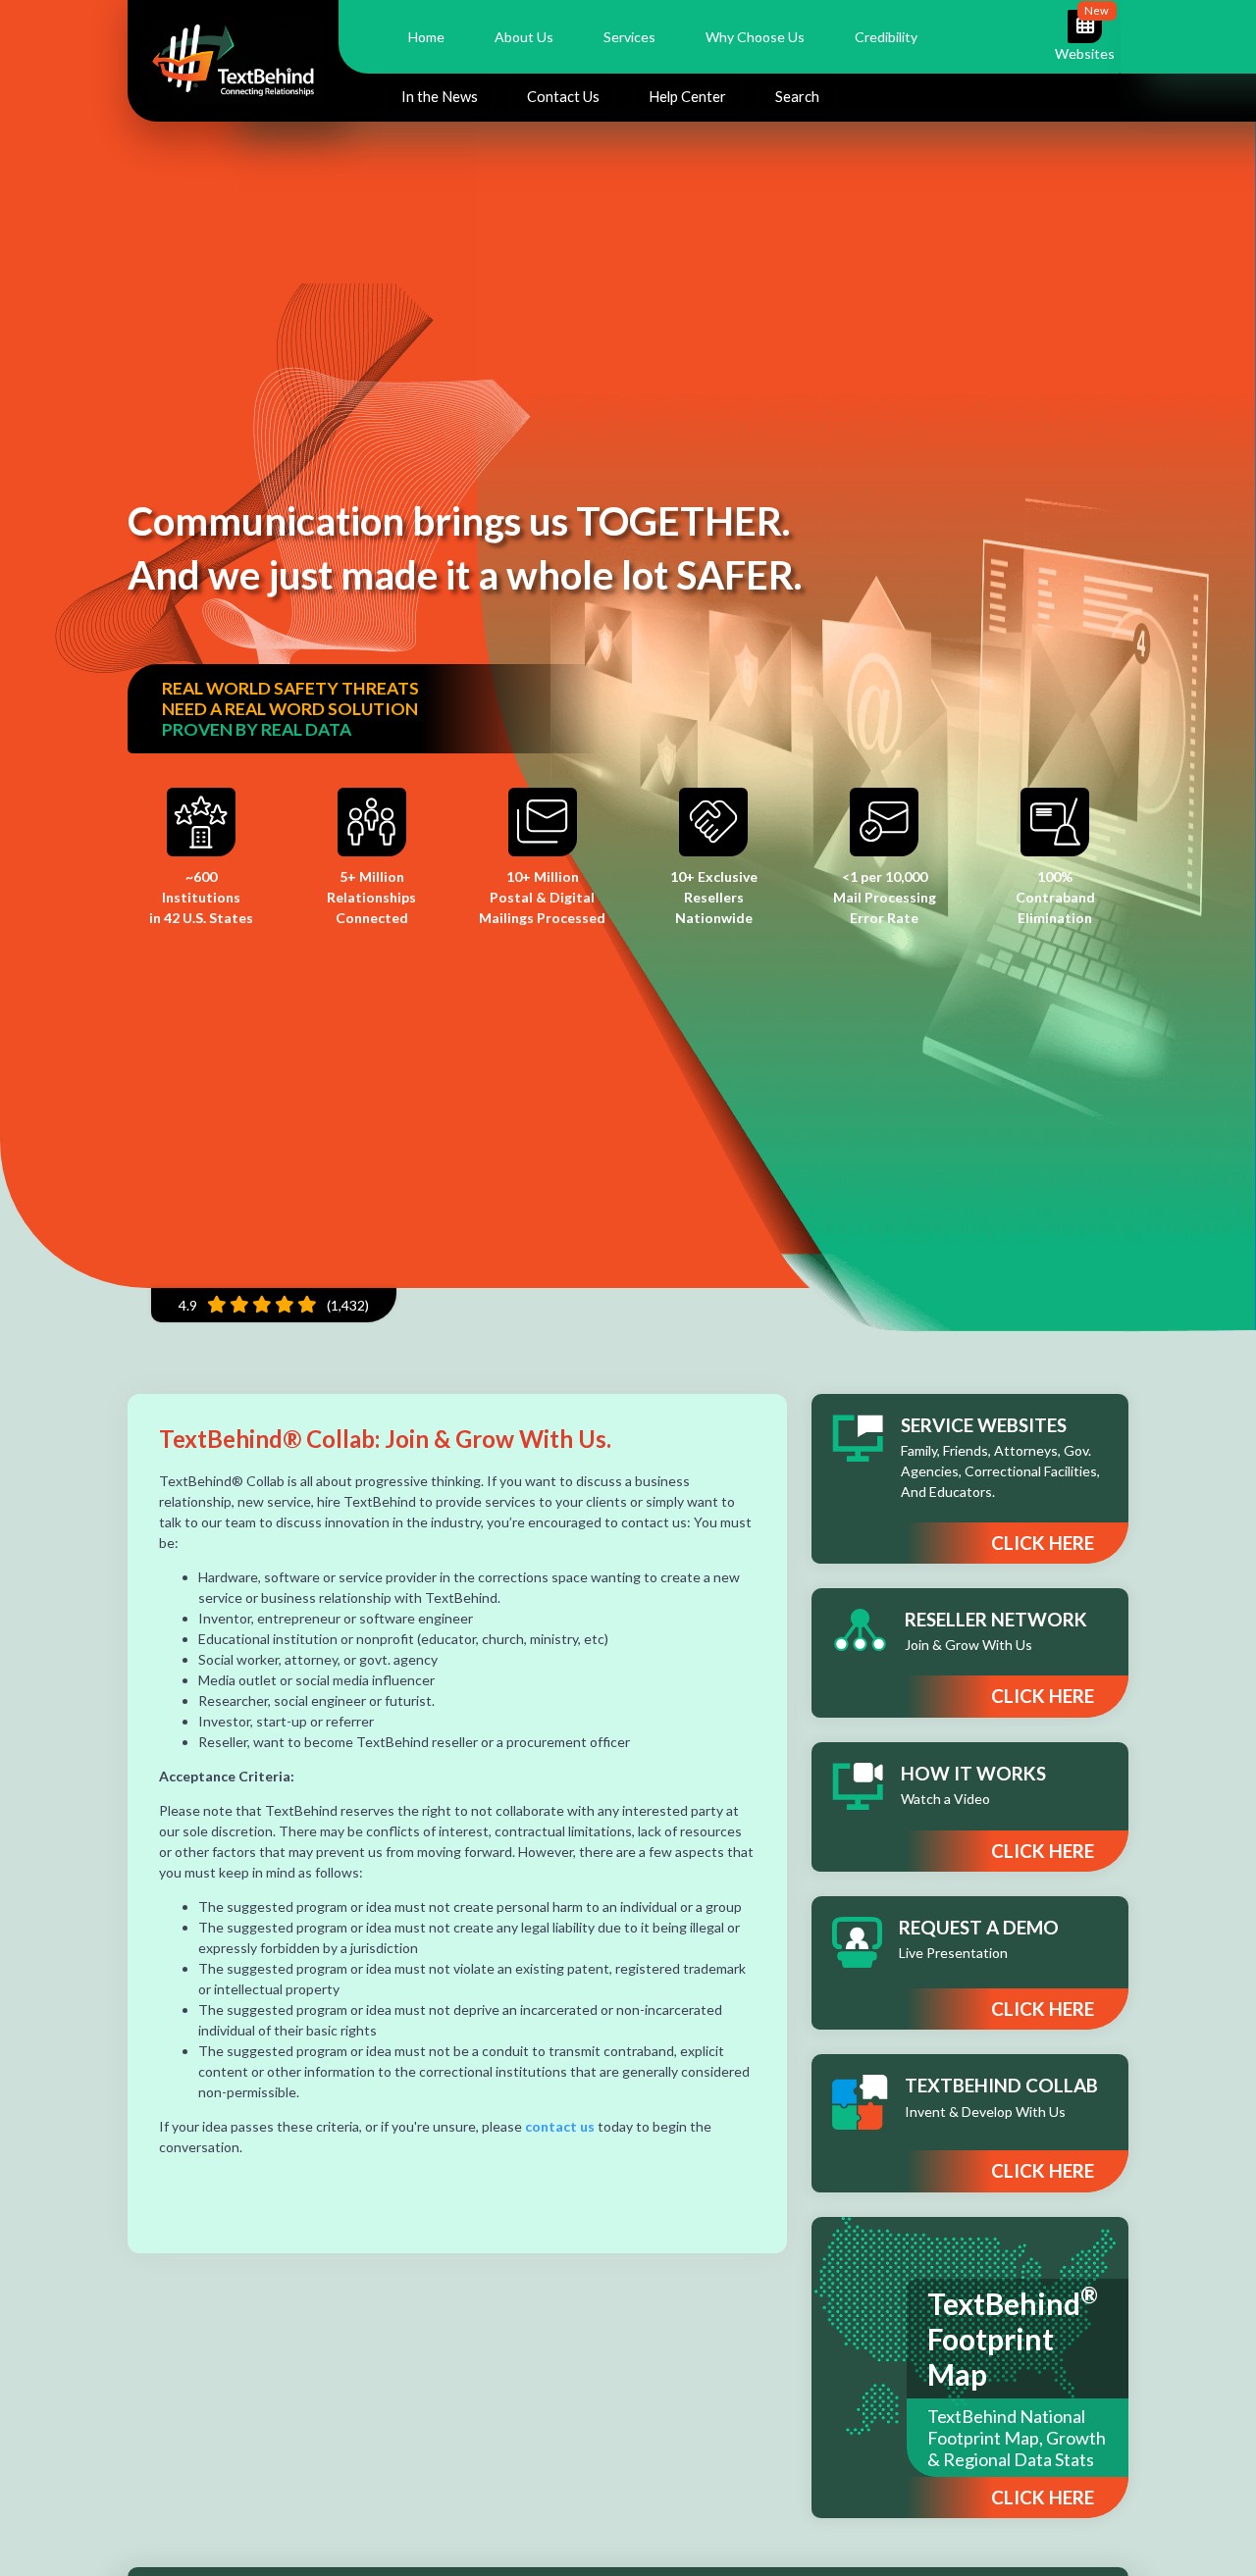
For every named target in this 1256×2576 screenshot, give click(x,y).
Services (629, 37)
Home (426, 37)
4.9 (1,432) (274, 1305)
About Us (524, 37)
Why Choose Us (755, 37)
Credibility (886, 37)
